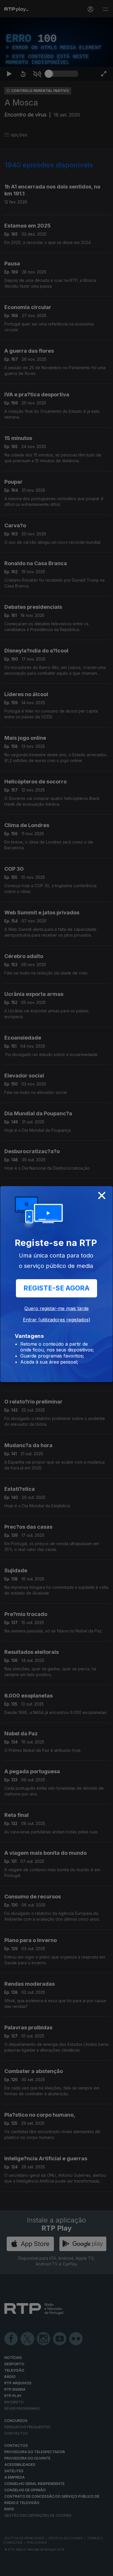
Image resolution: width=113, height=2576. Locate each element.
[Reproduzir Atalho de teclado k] (9, 2569)
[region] (57, 1288)
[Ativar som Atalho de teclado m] (37, 2569)
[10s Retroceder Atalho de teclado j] (23, 2569)
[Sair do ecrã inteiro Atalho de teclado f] (104, 2569)
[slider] (63, 2569)
